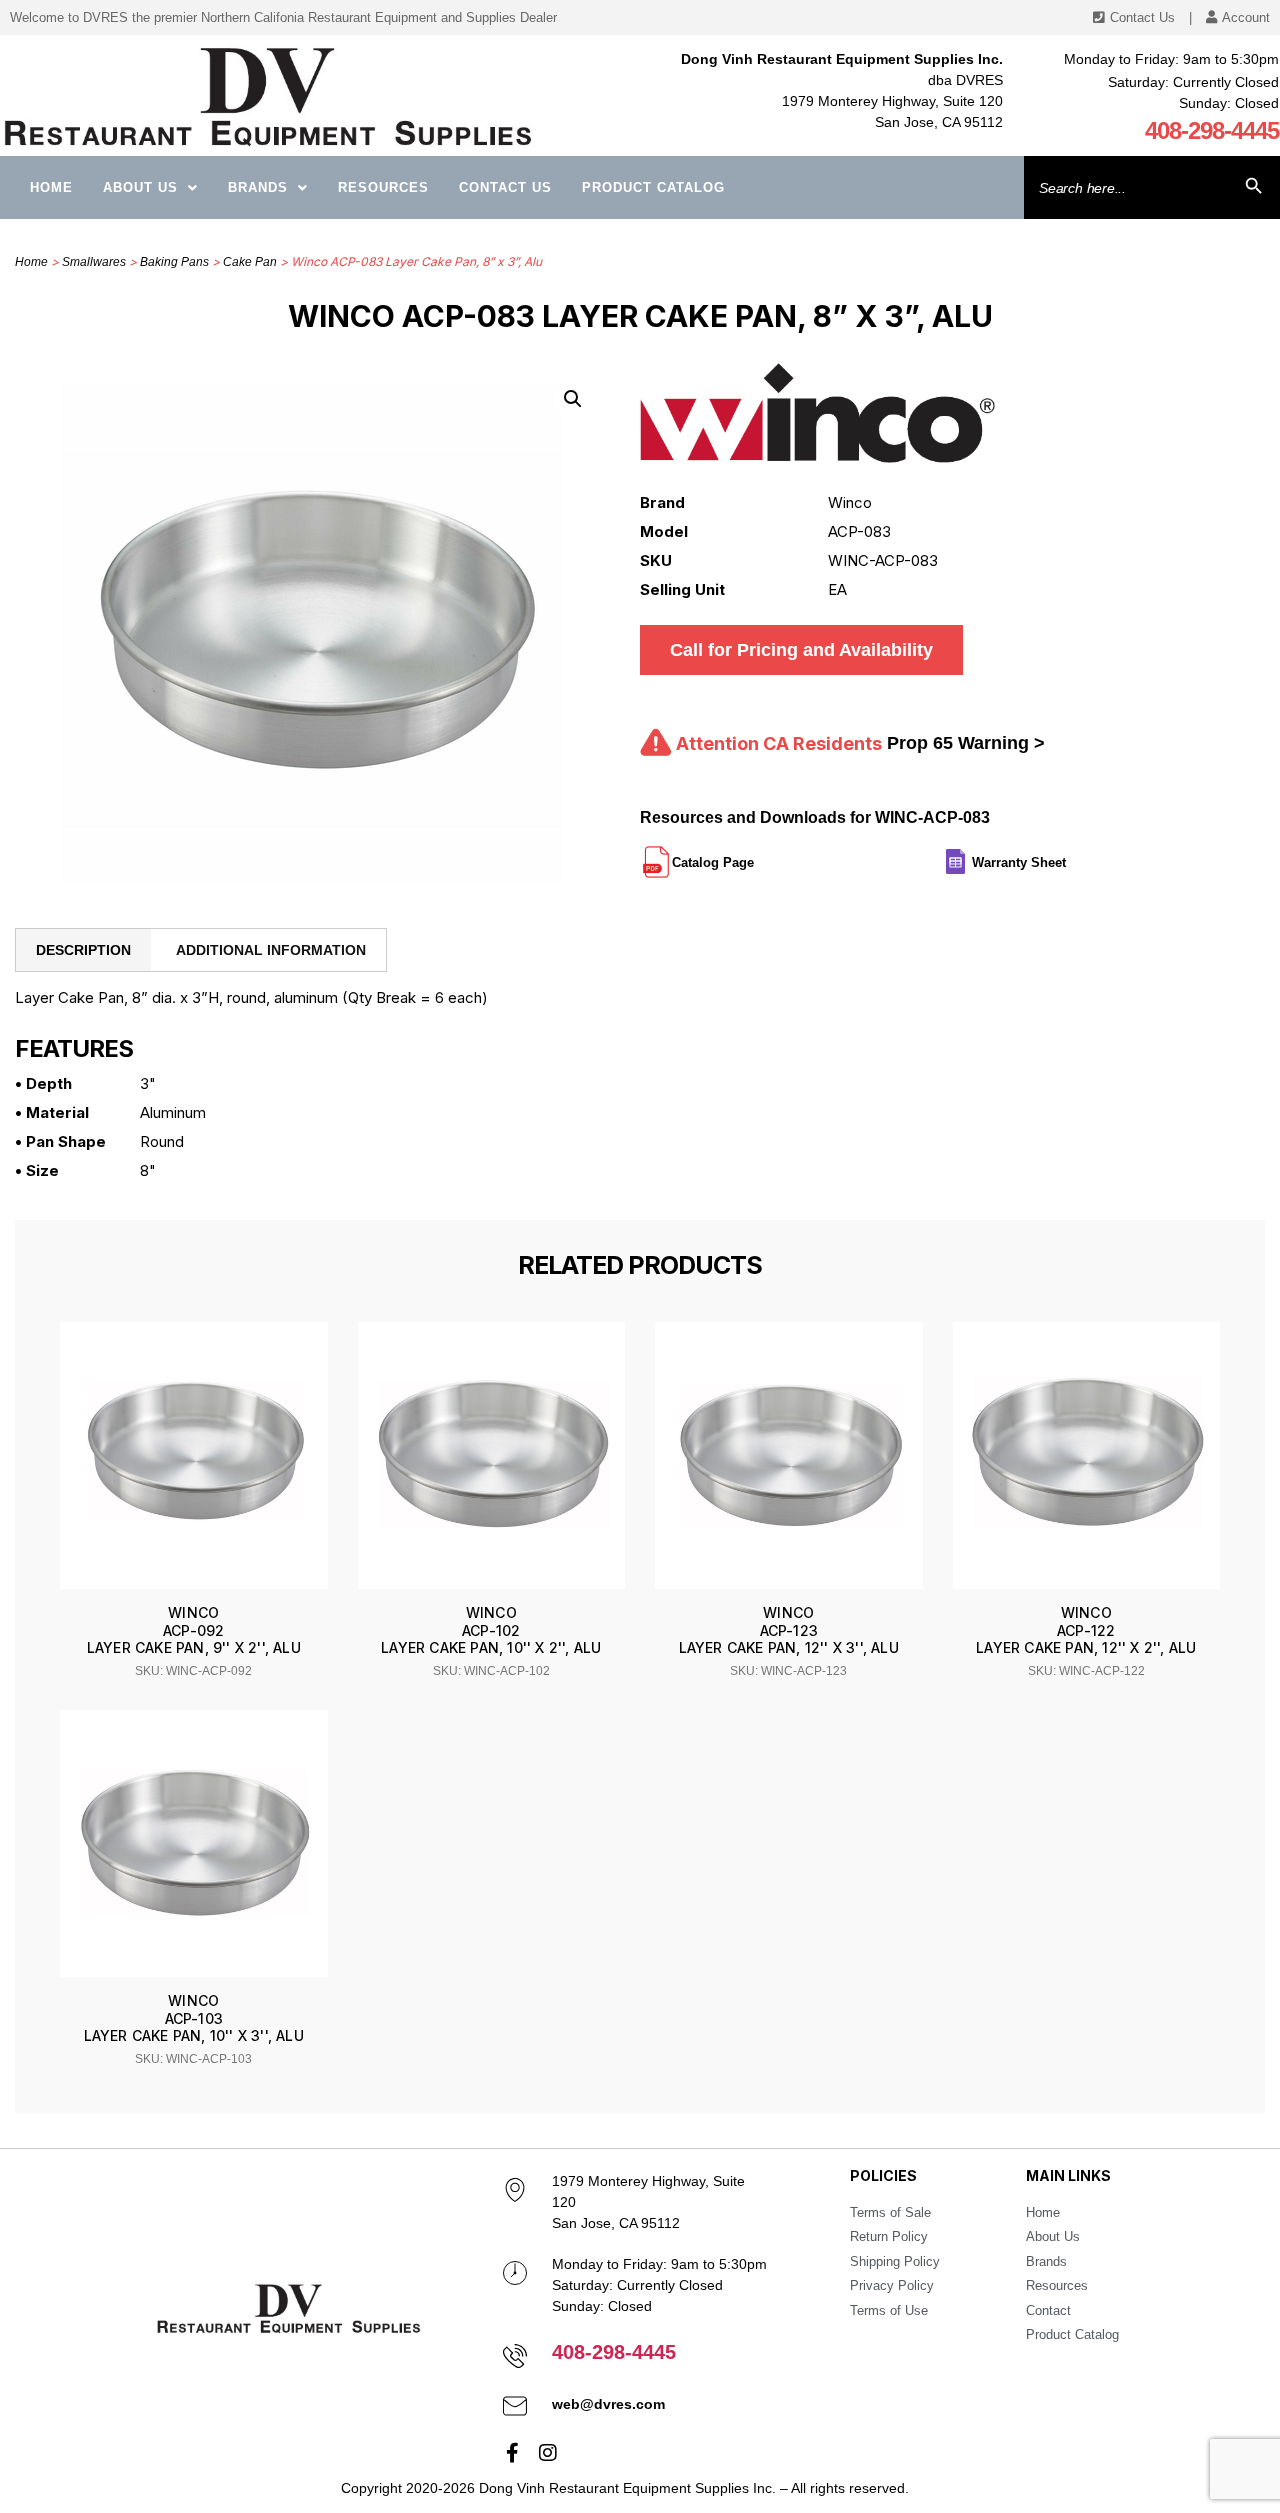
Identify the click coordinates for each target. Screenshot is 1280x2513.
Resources (383, 187)
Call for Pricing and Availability (801, 650)
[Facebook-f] (513, 2453)
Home (51, 187)
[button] (573, 399)
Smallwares (94, 262)
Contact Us (505, 187)
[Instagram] (548, 2453)
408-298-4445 (1212, 130)
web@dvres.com (608, 2404)
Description (83, 950)
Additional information (271, 950)
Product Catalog (653, 187)
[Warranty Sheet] (1068, 854)
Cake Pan (250, 262)
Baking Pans (174, 262)
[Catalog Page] (756, 854)
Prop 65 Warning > (966, 743)
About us (140, 187)
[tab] (83, 950)
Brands (258, 187)
